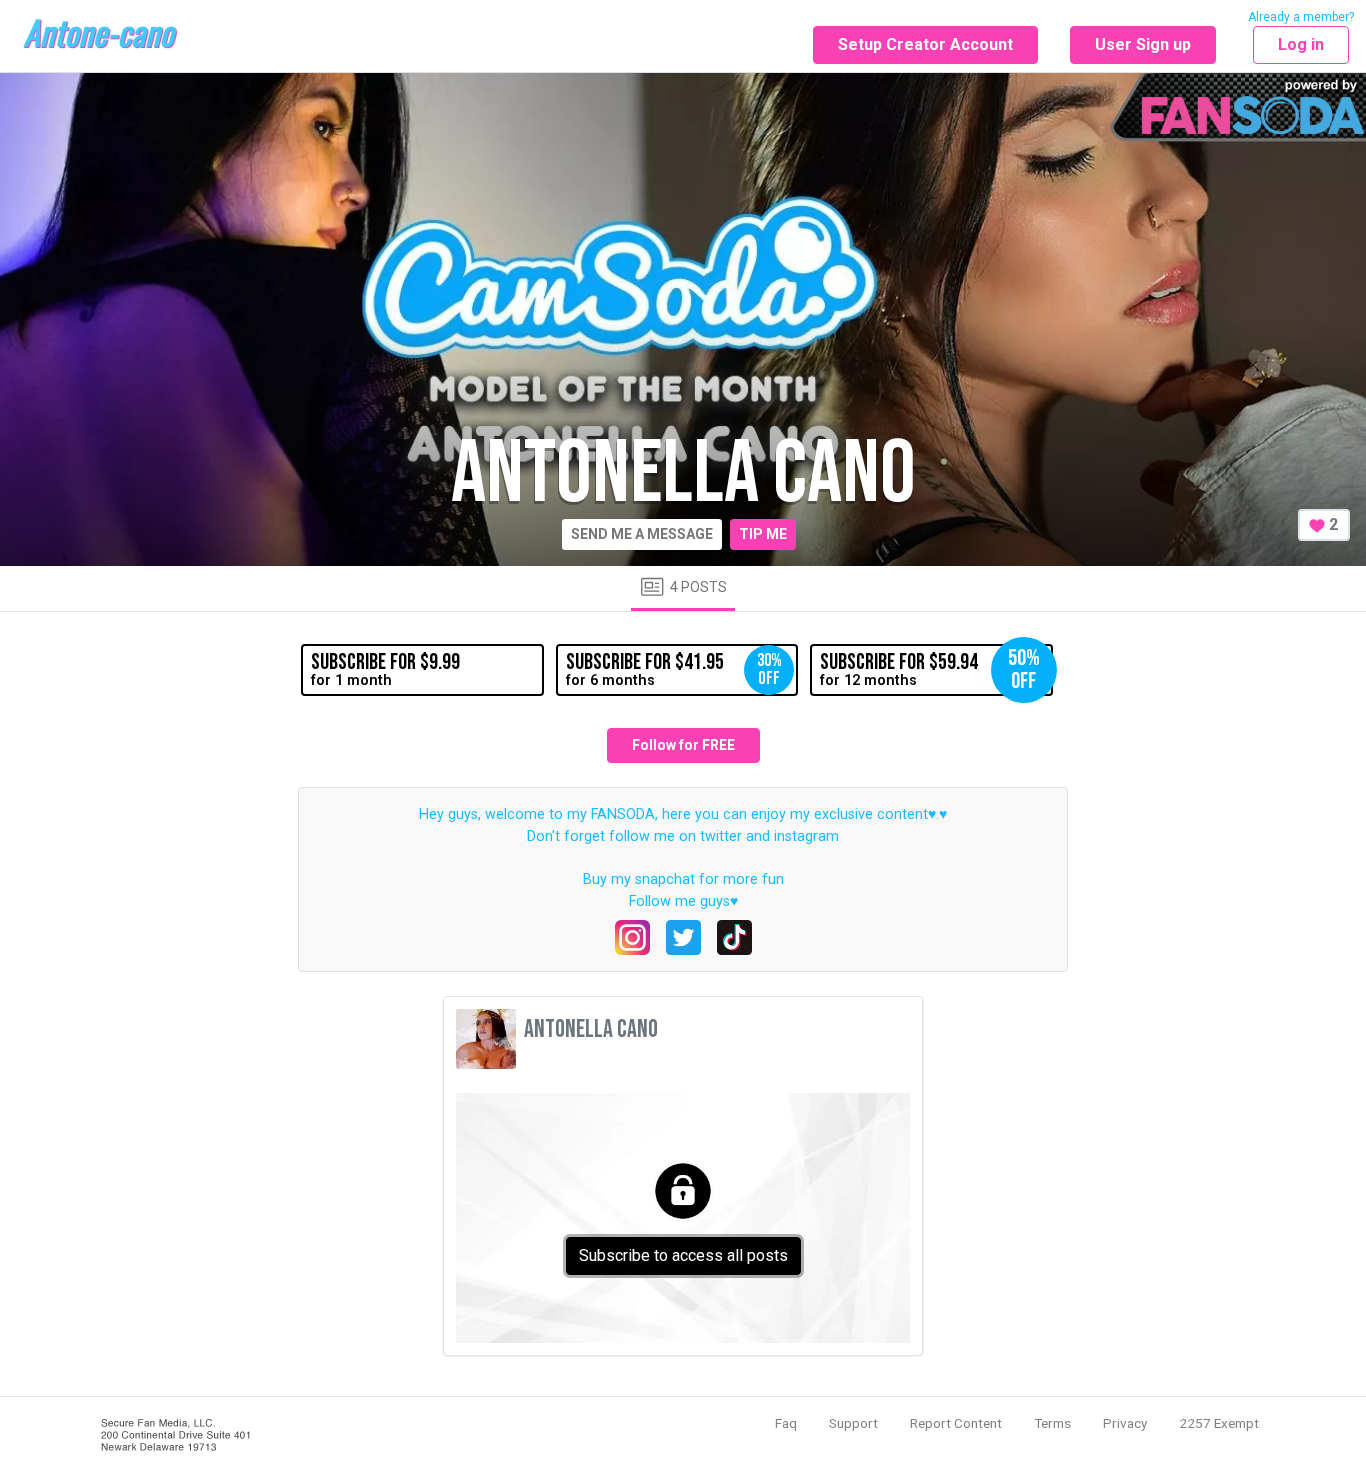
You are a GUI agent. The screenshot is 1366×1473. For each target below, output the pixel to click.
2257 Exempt (1219, 1423)
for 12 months (929, 669)
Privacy (1125, 1423)
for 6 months (674, 669)
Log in (1301, 44)
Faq (786, 1423)
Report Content (956, 1423)
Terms (1052, 1423)
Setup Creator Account (925, 44)
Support (853, 1423)
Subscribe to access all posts (683, 1255)
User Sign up (1143, 44)
